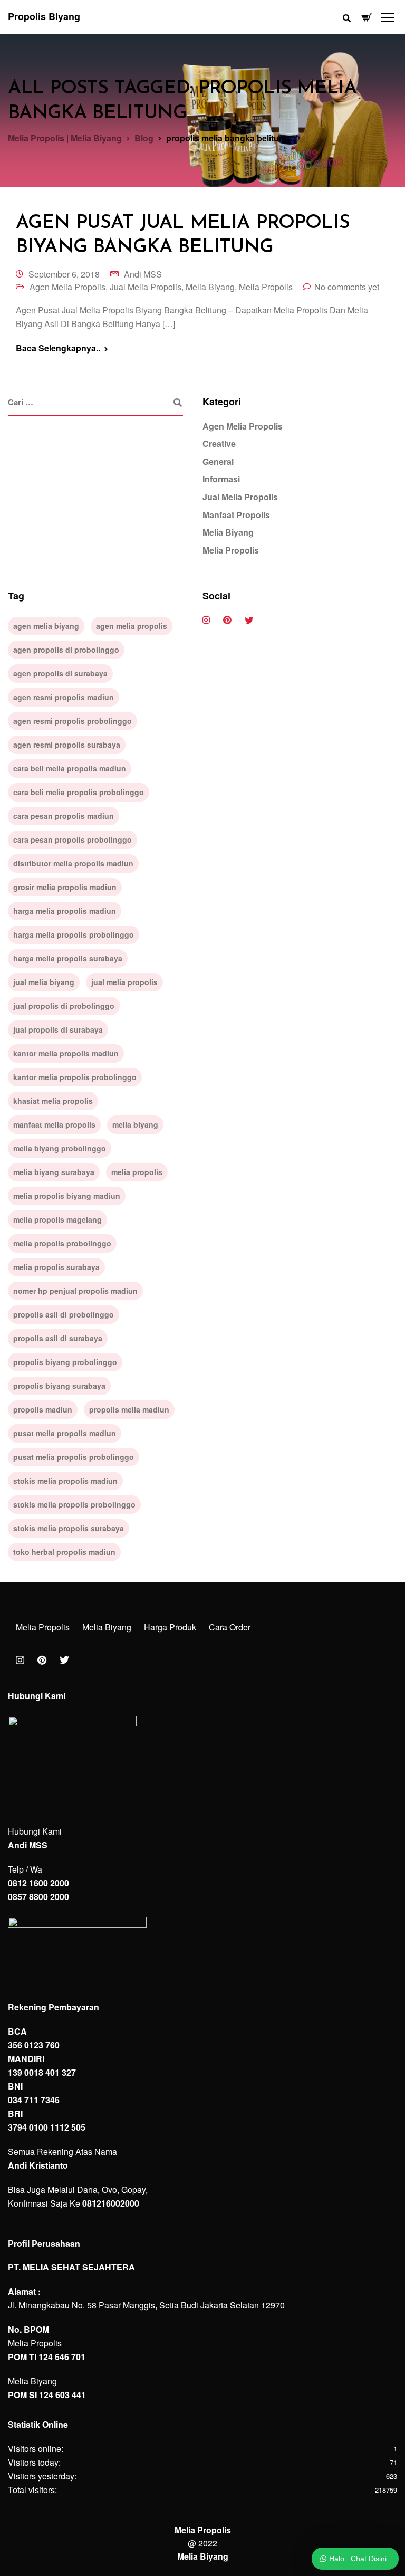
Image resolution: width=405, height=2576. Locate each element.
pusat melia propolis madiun (65, 1433)
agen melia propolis (132, 626)
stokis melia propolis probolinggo (74, 1504)
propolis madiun (43, 1409)
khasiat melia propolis (53, 1101)
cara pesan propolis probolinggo (73, 839)
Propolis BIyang (44, 16)
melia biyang (135, 1124)
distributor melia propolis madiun (73, 863)
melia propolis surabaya (56, 1267)
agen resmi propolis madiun (64, 697)
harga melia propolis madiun (65, 911)
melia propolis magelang (57, 1219)
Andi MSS (143, 274)
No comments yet (347, 287)
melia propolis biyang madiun (67, 1196)
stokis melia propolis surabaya (69, 1528)
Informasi (221, 479)
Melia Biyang (210, 287)
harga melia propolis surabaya (68, 958)
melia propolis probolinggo (62, 1243)
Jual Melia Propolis (146, 287)
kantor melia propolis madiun (66, 1053)
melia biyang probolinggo (60, 1148)
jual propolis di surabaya (58, 1029)
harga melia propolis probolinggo (74, 934)
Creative (219, 443)
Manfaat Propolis (236, 515)
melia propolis (137, 1172)
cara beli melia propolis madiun (70, 768)
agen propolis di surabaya (60, 673)
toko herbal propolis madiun (64, 1552)
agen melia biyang (46, 626)
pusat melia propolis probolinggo (74, 1457)
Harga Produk (170, 1627)
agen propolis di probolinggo (66, 650)
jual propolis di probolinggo (64, 1006)
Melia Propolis (266, 287)
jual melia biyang (44, 982)
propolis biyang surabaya (59, 1386)
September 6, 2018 (64, 274)
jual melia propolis (124, 982)
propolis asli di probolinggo (64, 1314)
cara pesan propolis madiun (64, 816)
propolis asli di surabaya (58, 1338)
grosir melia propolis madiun (65, 887)
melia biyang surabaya (54, 1172)
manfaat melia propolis (54, 1124)
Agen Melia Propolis (67, 287)
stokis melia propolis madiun (65, 1481)
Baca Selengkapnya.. (58, 348)
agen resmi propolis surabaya (67, 745)
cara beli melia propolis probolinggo (79, 792)
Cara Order (230, 1627)
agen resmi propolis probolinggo (73, 721)
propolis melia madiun (129, 1409)
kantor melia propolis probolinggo (75, 1077)
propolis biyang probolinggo (65, 1362)
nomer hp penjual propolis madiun (75, 1291)
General (218, 461)
